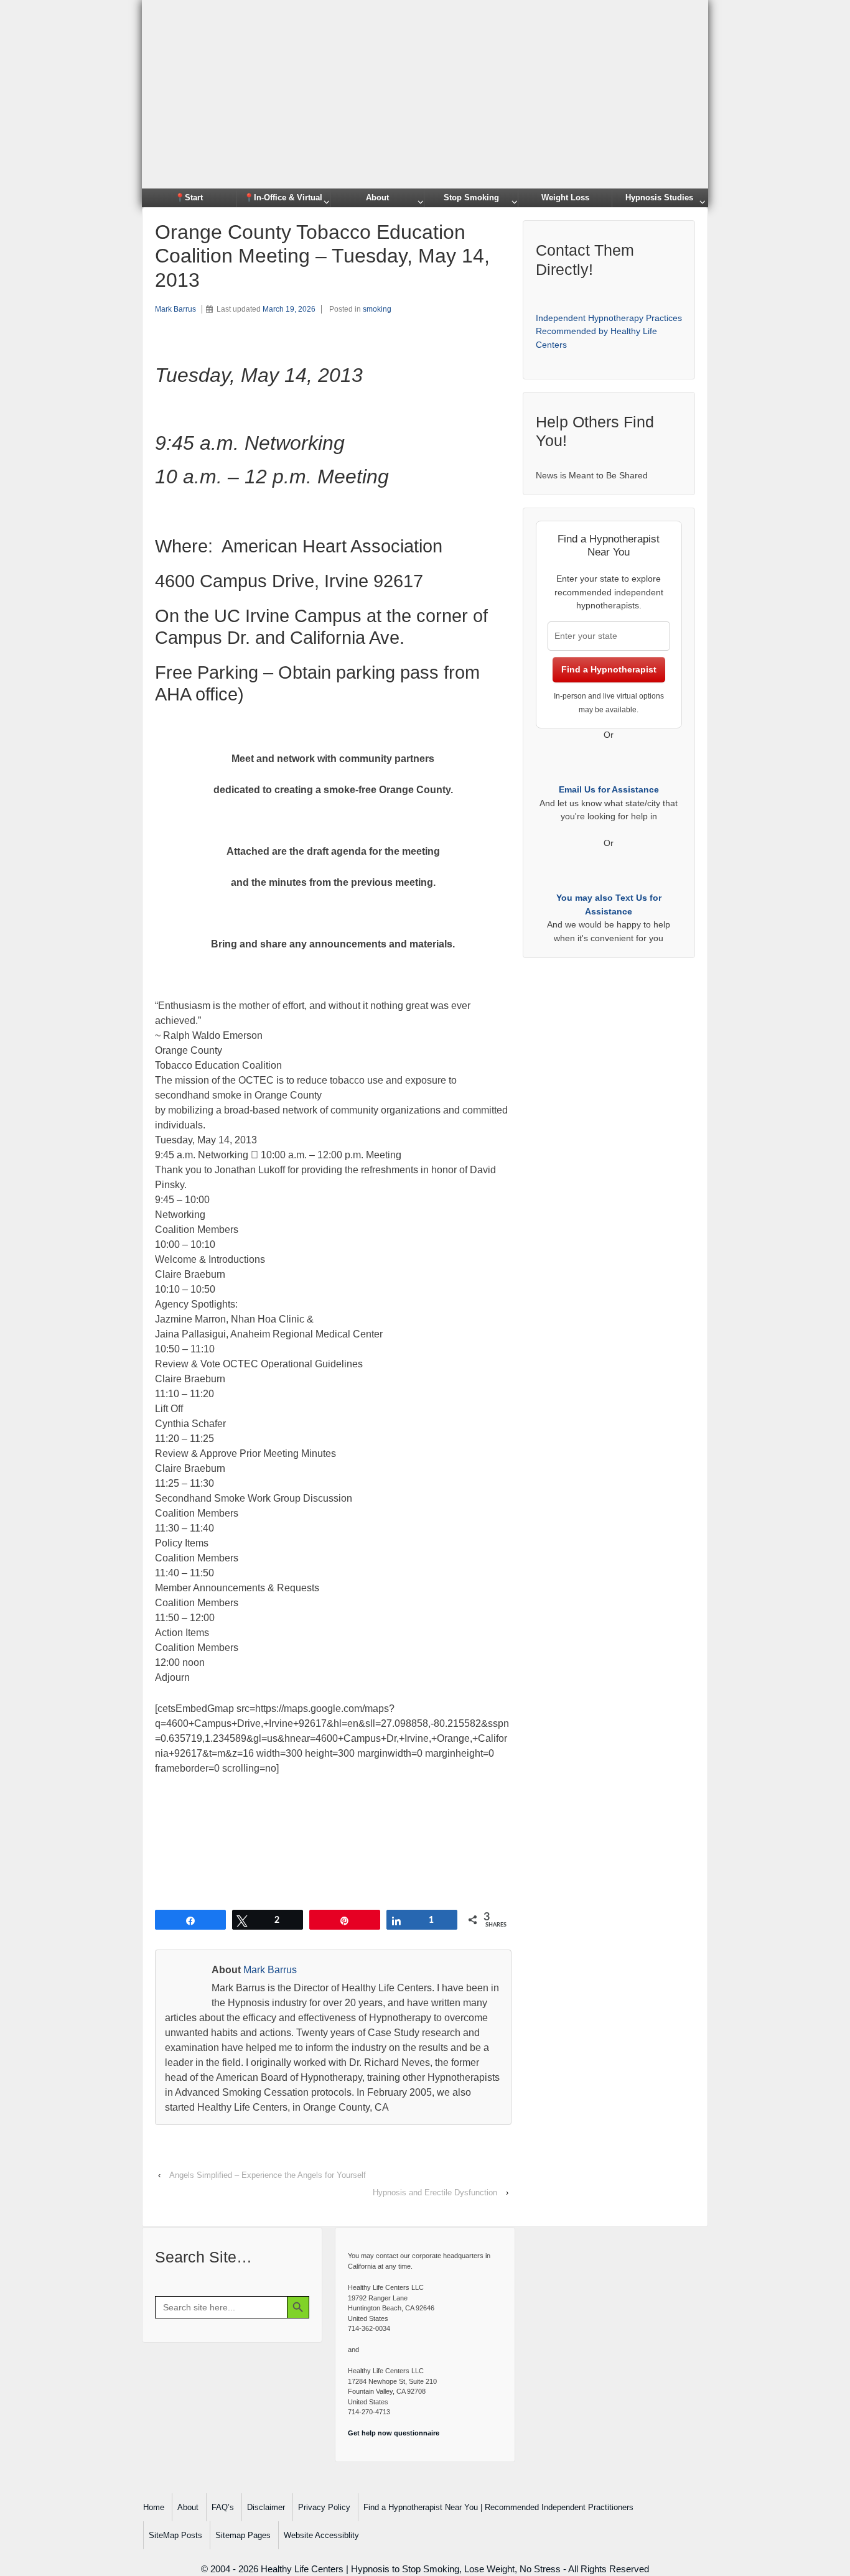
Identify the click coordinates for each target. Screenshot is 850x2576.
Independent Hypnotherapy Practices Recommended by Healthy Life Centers (609, 331)
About (377, 198)
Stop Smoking (471, 198)
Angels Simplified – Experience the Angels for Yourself (268, 2175)
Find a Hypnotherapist (609, 669)
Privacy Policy (324, 2507)
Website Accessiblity (321, 2535)
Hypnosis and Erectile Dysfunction (435, 2192)
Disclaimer (266, 2507)
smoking (377, 309)
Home (154, 2507)
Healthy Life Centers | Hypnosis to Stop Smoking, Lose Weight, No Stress (411, 2569)
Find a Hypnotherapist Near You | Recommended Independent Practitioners (498, 2507)
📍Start (189, 198)
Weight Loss (565, 198)
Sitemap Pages (243, 2535)
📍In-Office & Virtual (283, 198)
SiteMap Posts (175, 2535)
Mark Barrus (175, 309)
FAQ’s (223, 2507)
